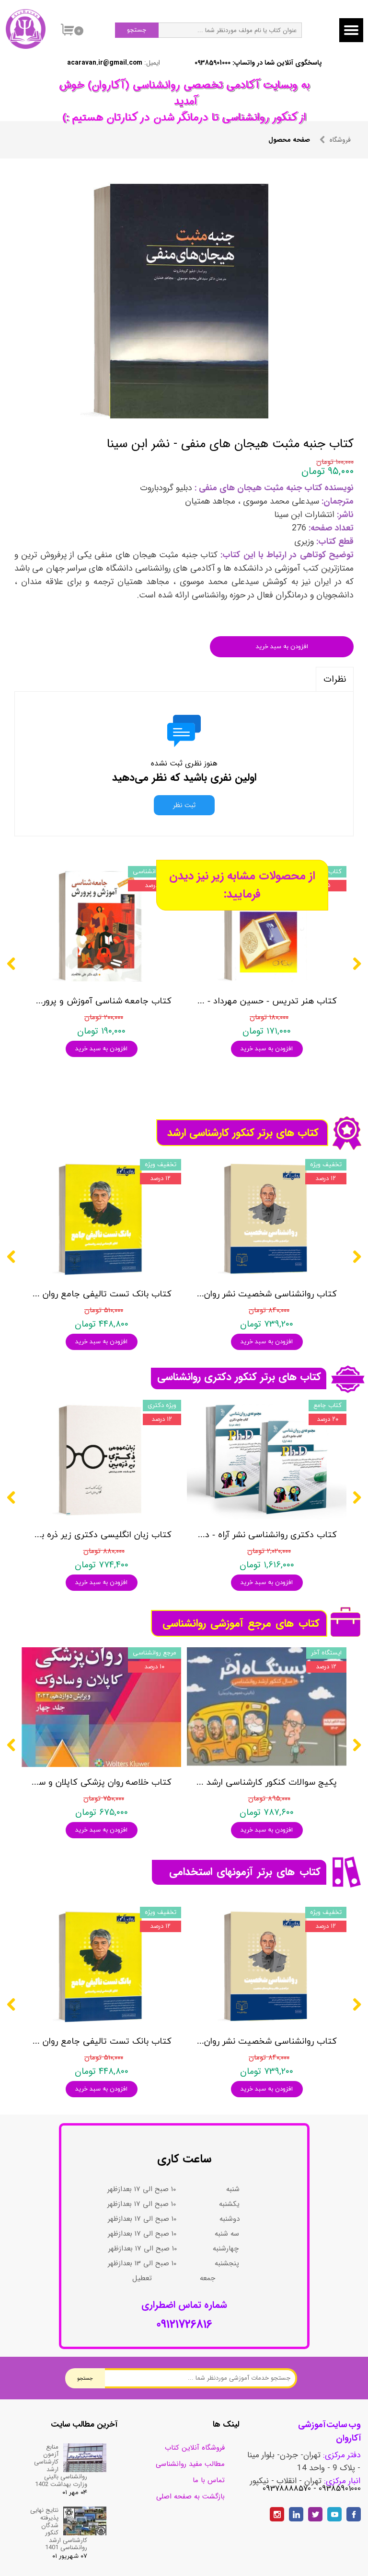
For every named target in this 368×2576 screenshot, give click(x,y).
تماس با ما (209, 2480)
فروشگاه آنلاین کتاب (195, 2448)
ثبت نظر (184, 805)
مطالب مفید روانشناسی (190, 2464)
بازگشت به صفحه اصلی (190, 2497)
